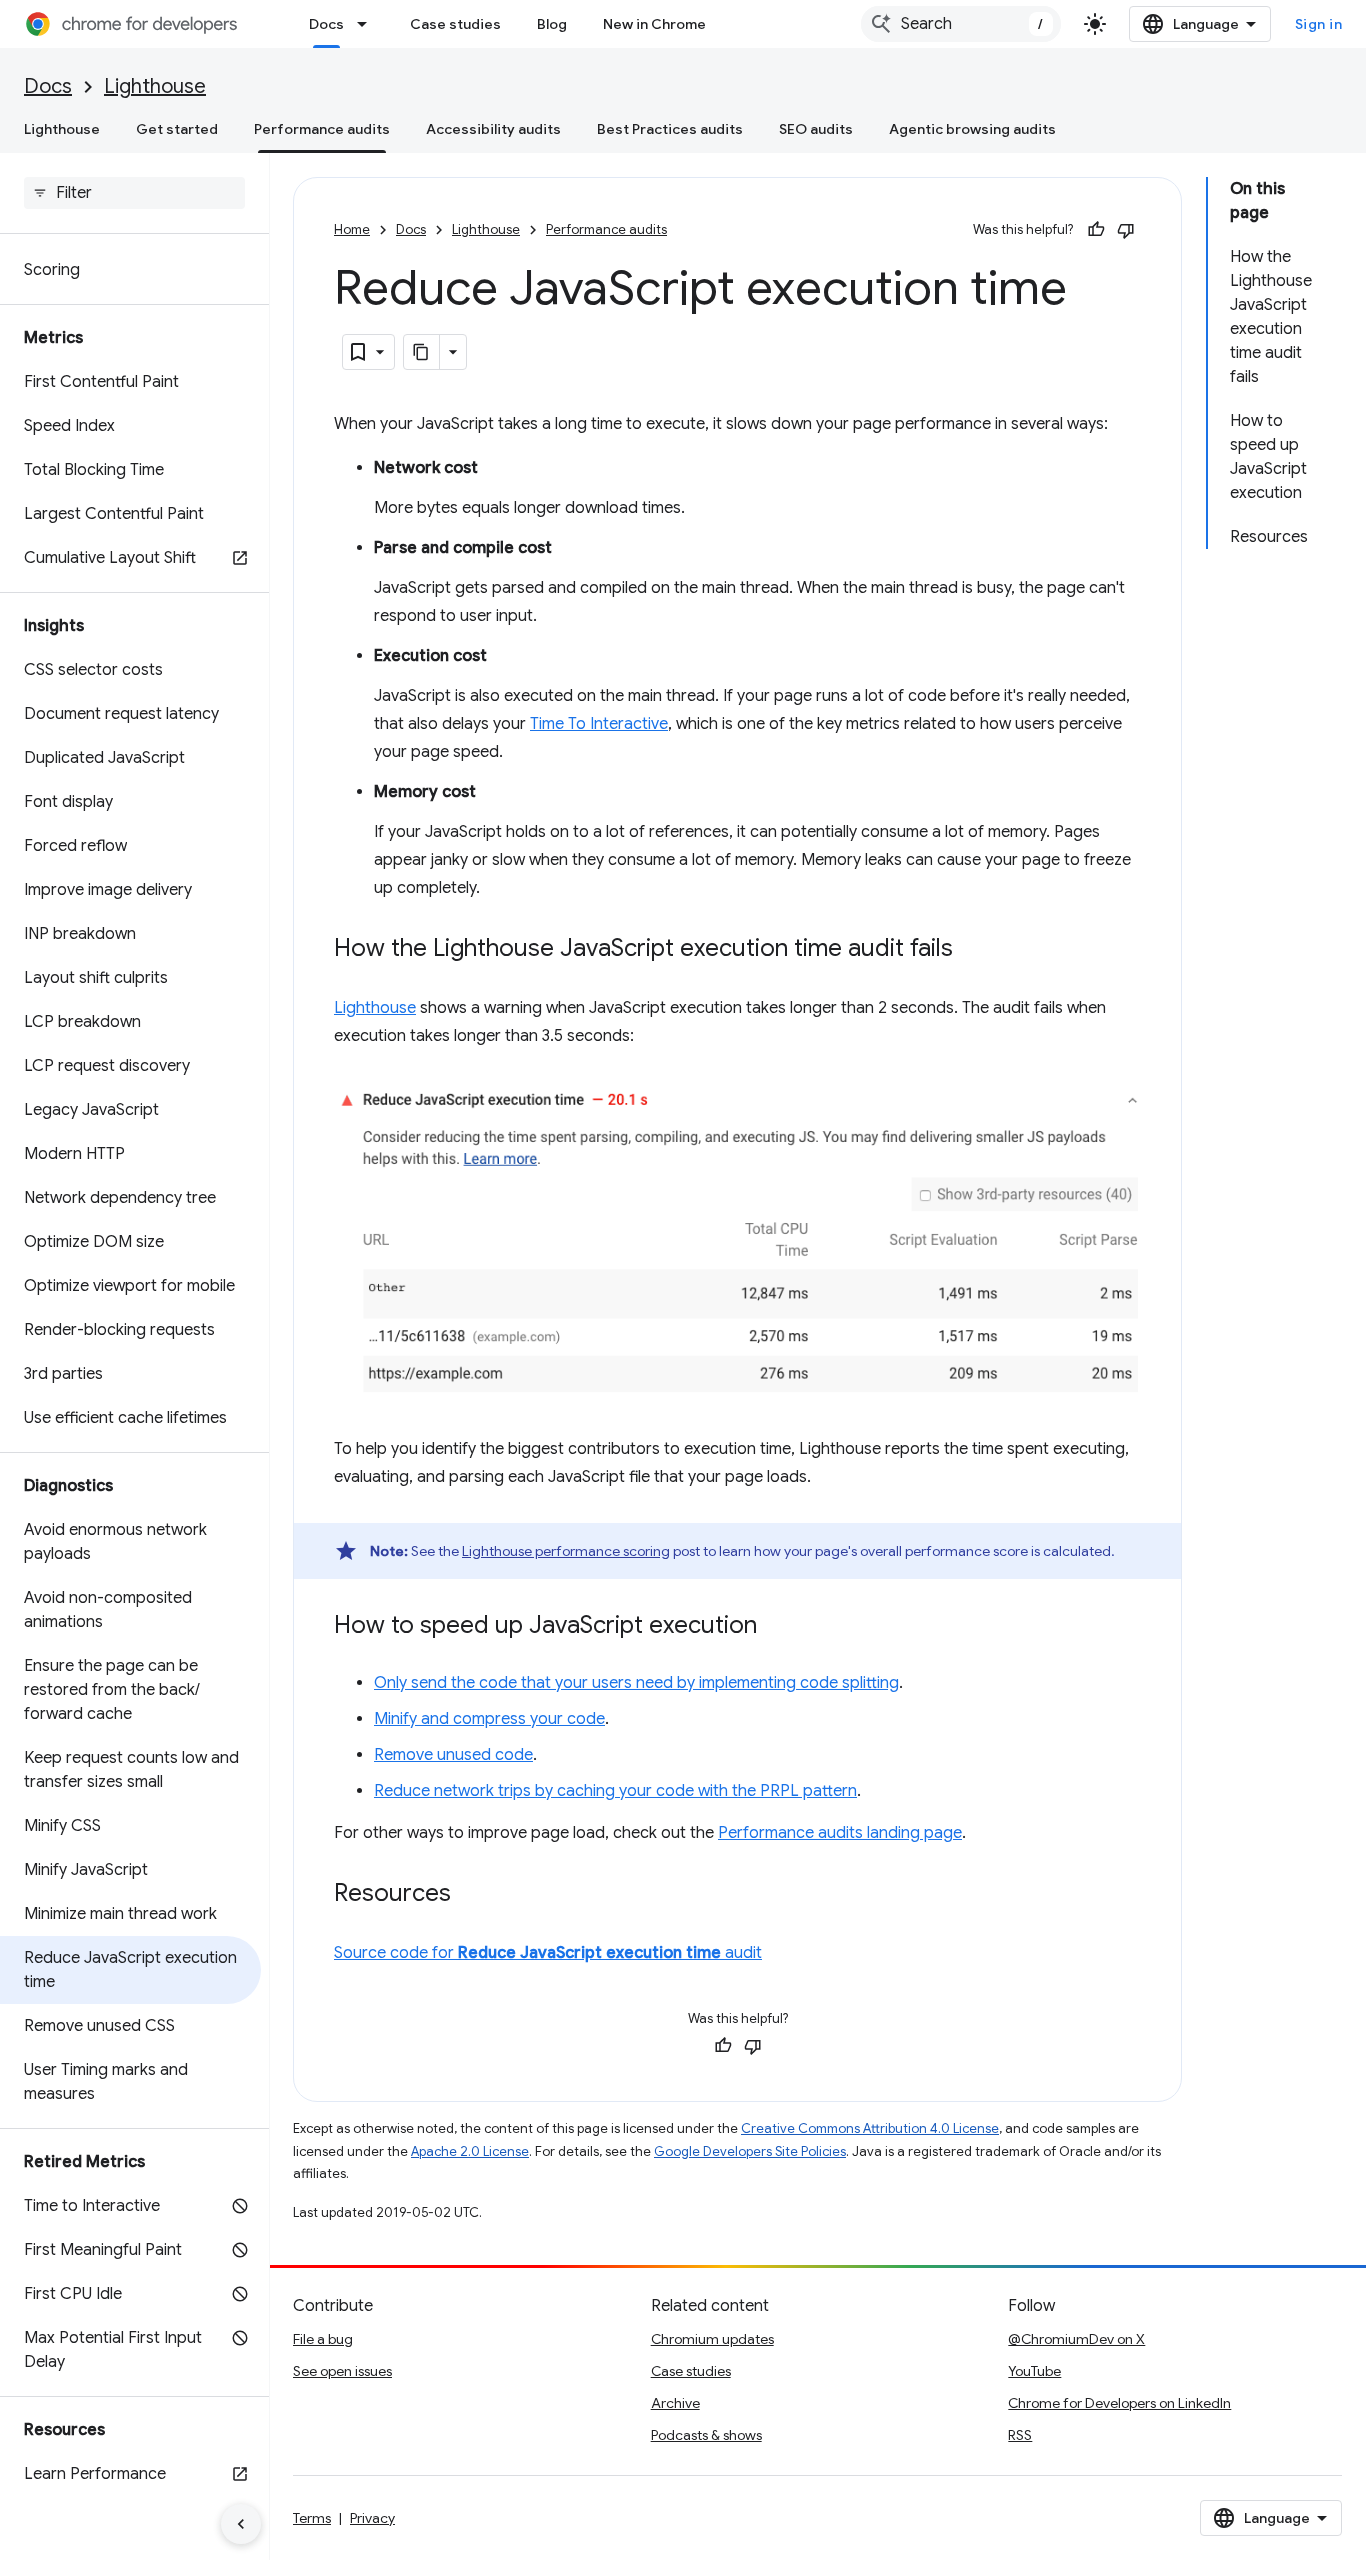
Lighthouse (155, 86)
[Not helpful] (1126, 230)
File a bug (323, 2339)
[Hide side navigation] (241, 2524)
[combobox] (961, 24)
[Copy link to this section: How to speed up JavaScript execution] (777, 1627)
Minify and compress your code (489, 1719)
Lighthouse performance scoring (566, 1551)
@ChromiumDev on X (1076, 2339)
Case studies (455, 24)
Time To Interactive (599, 724)
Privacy (372, 2518)
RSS (1020, 2435)
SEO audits (816, 129)
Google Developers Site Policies (750, 2151)
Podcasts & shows (706, 2435)
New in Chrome (654, 24)
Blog (552, 24)
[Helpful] (1096, 230)
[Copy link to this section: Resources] (471, 1895)
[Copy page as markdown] (422, 352)
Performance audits (322, 129)
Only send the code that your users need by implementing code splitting (636, 1683)
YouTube (1034, 2371)
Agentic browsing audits (972, 129)
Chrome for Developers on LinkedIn (1119, 2403)
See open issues (342, 2371)
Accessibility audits (493, 129)
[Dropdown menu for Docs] (368, 24)
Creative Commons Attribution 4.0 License (870, 2128)
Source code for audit (548, 1953)
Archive (675, 2403)
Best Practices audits (670, 129)
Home (352, 229)
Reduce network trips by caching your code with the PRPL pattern (615, 1791)
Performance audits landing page (840, 1833)
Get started (177, 129)
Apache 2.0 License (470, 2151)
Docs (326, 24)
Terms (312, 2518)
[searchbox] (134, 193)
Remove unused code (453, 1755)
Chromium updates (712, 2339)
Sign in (1319, 24)
